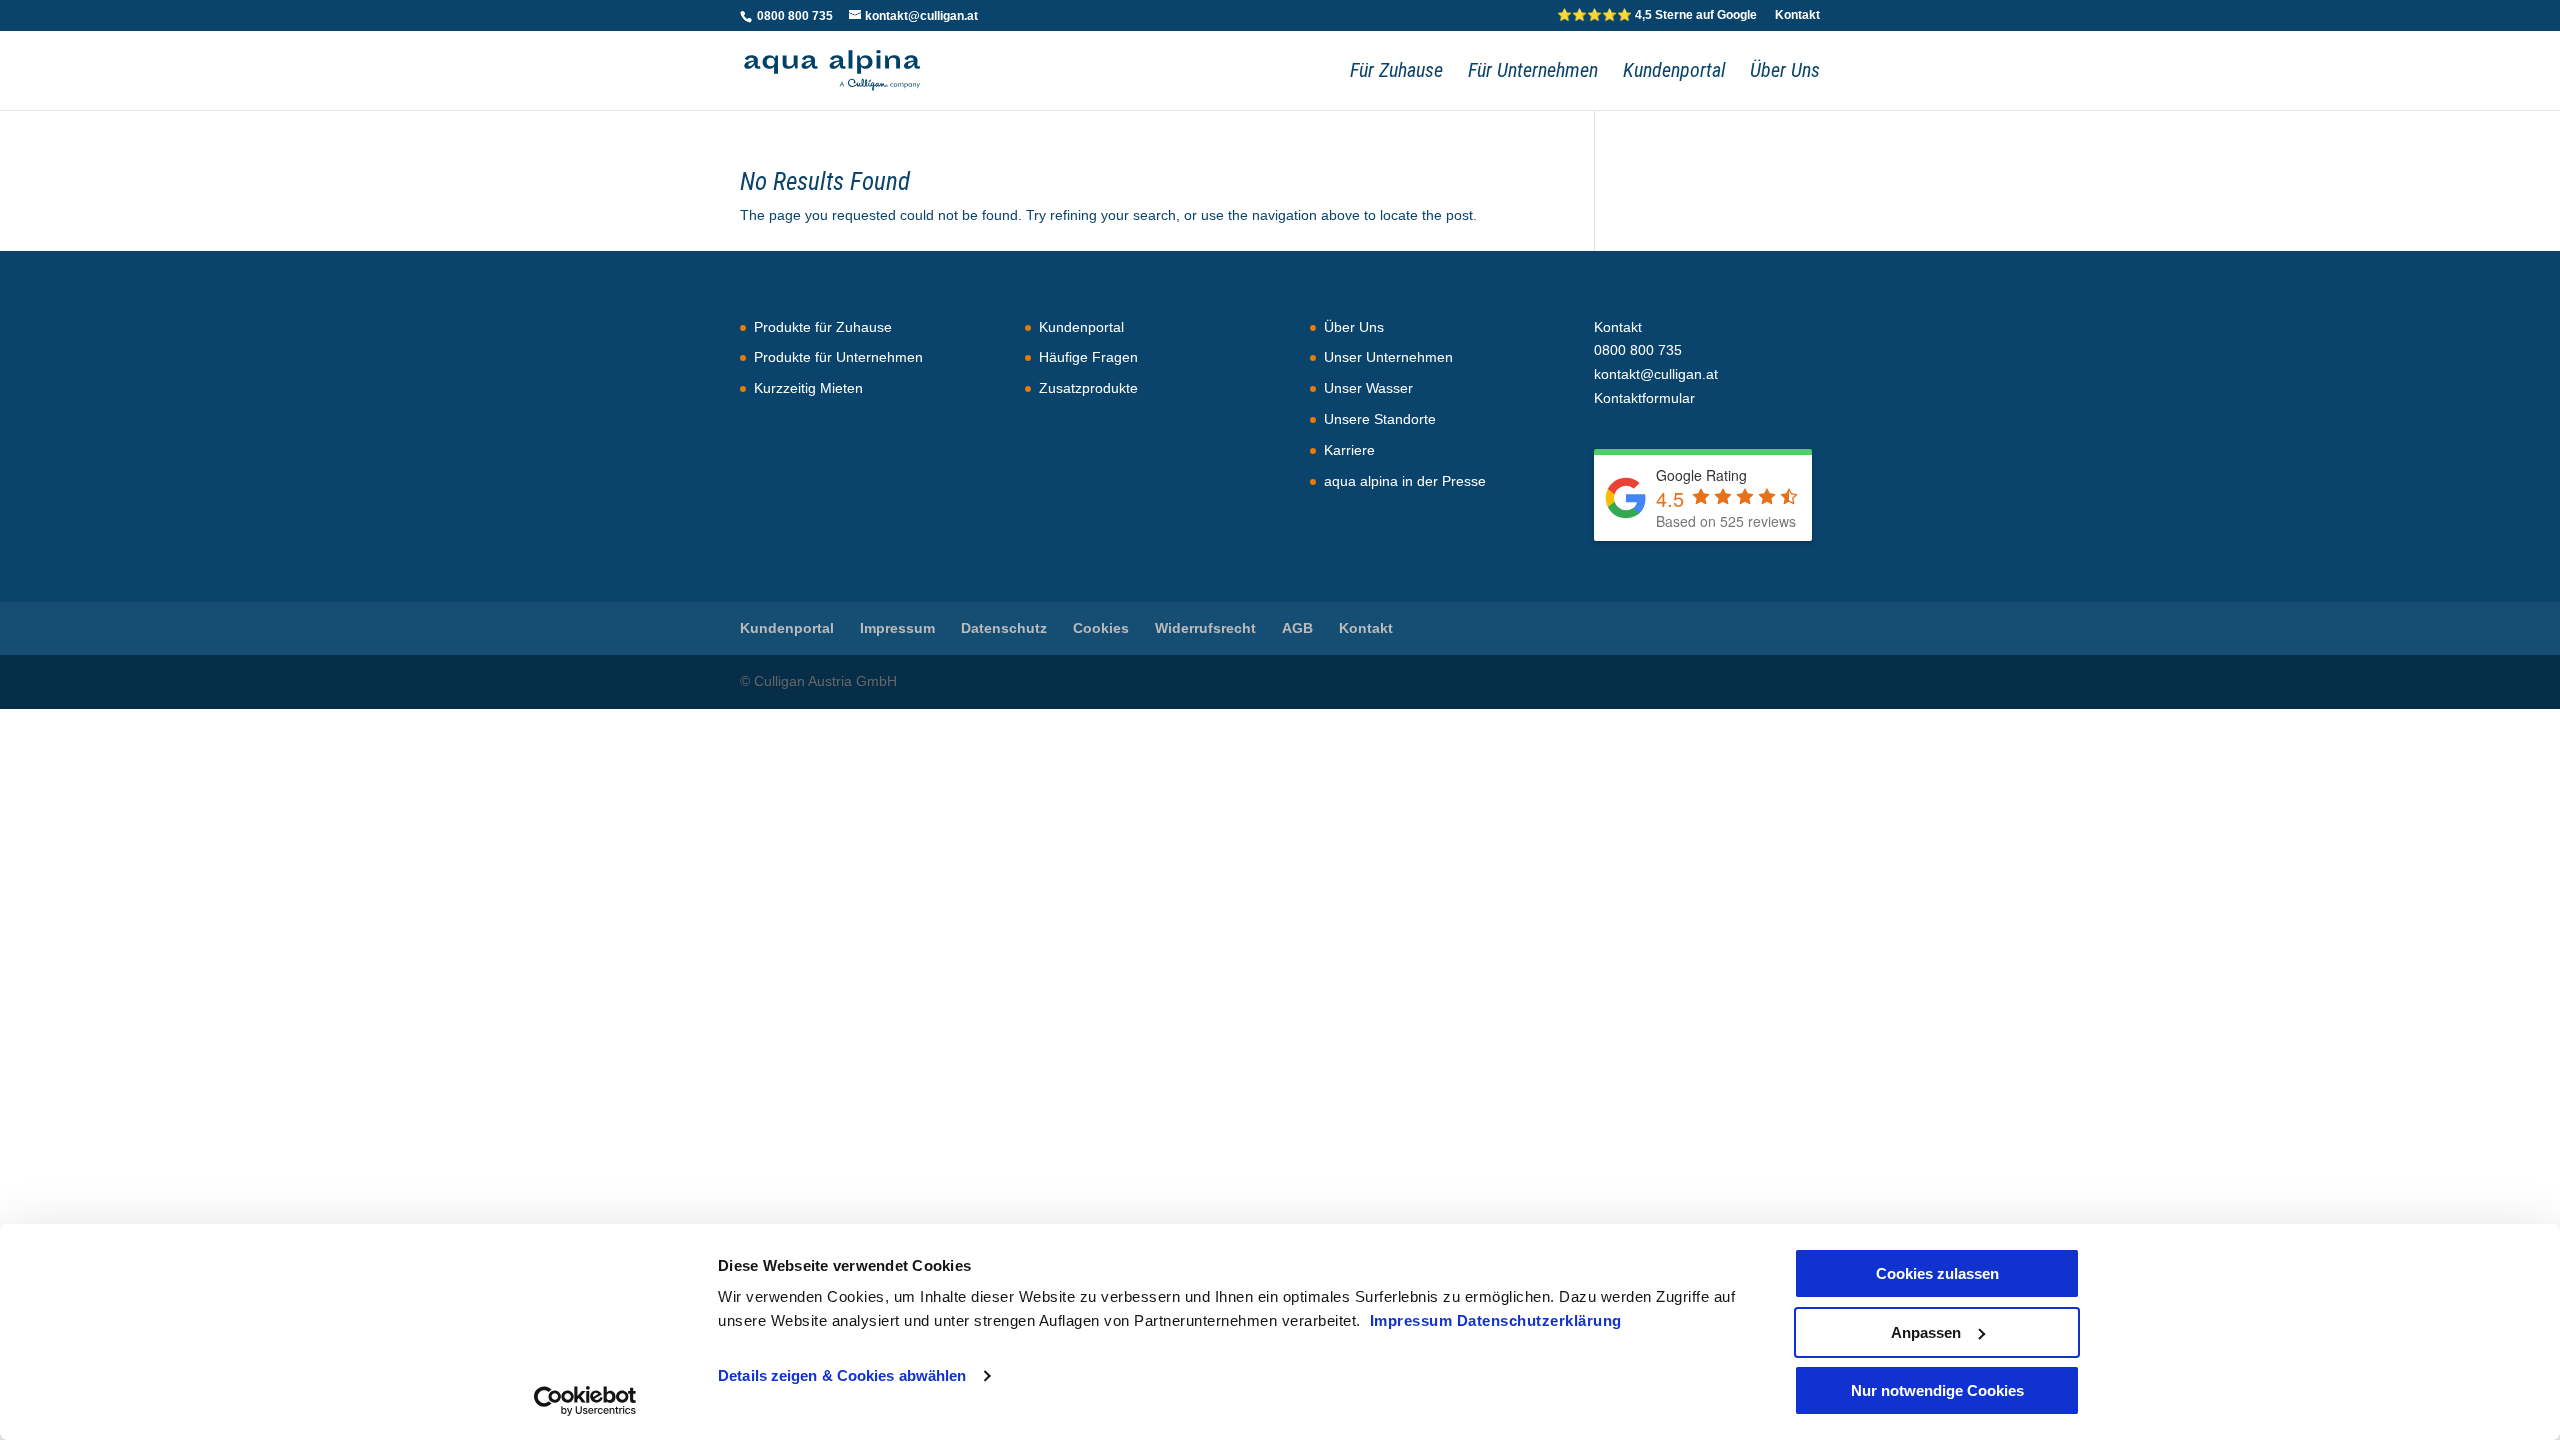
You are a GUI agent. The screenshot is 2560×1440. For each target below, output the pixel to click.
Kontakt (1797, 15)
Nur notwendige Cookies (1937, 1390)
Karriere (1349, 450)
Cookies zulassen (1937, 1273)
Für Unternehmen (1533, 72)
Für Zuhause (1396, 72)
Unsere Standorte (1380, 419)
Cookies (1101, 628)
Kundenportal (1674, 72)
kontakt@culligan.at (1656, 374)
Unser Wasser (1368, 388)
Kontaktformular (1644, 398)
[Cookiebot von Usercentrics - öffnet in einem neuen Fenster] (585, 1401)
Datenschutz (1004, 628)
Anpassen (1926, 1332)
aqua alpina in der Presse (1405, 481)
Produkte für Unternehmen (838, 357)
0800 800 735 (793, 16)
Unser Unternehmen (1388, 357)
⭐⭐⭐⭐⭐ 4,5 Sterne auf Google (1657, 15)
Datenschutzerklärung (1539, 1320)
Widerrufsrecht (1205, 628)
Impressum (1413, 1320)
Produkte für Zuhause (823, 327)
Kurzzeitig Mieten (808, 388)
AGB (1297, 628)
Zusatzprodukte (1088, 388)
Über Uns (1785, 72)
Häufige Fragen (1088, 357)
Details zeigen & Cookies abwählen (842, 1375)
